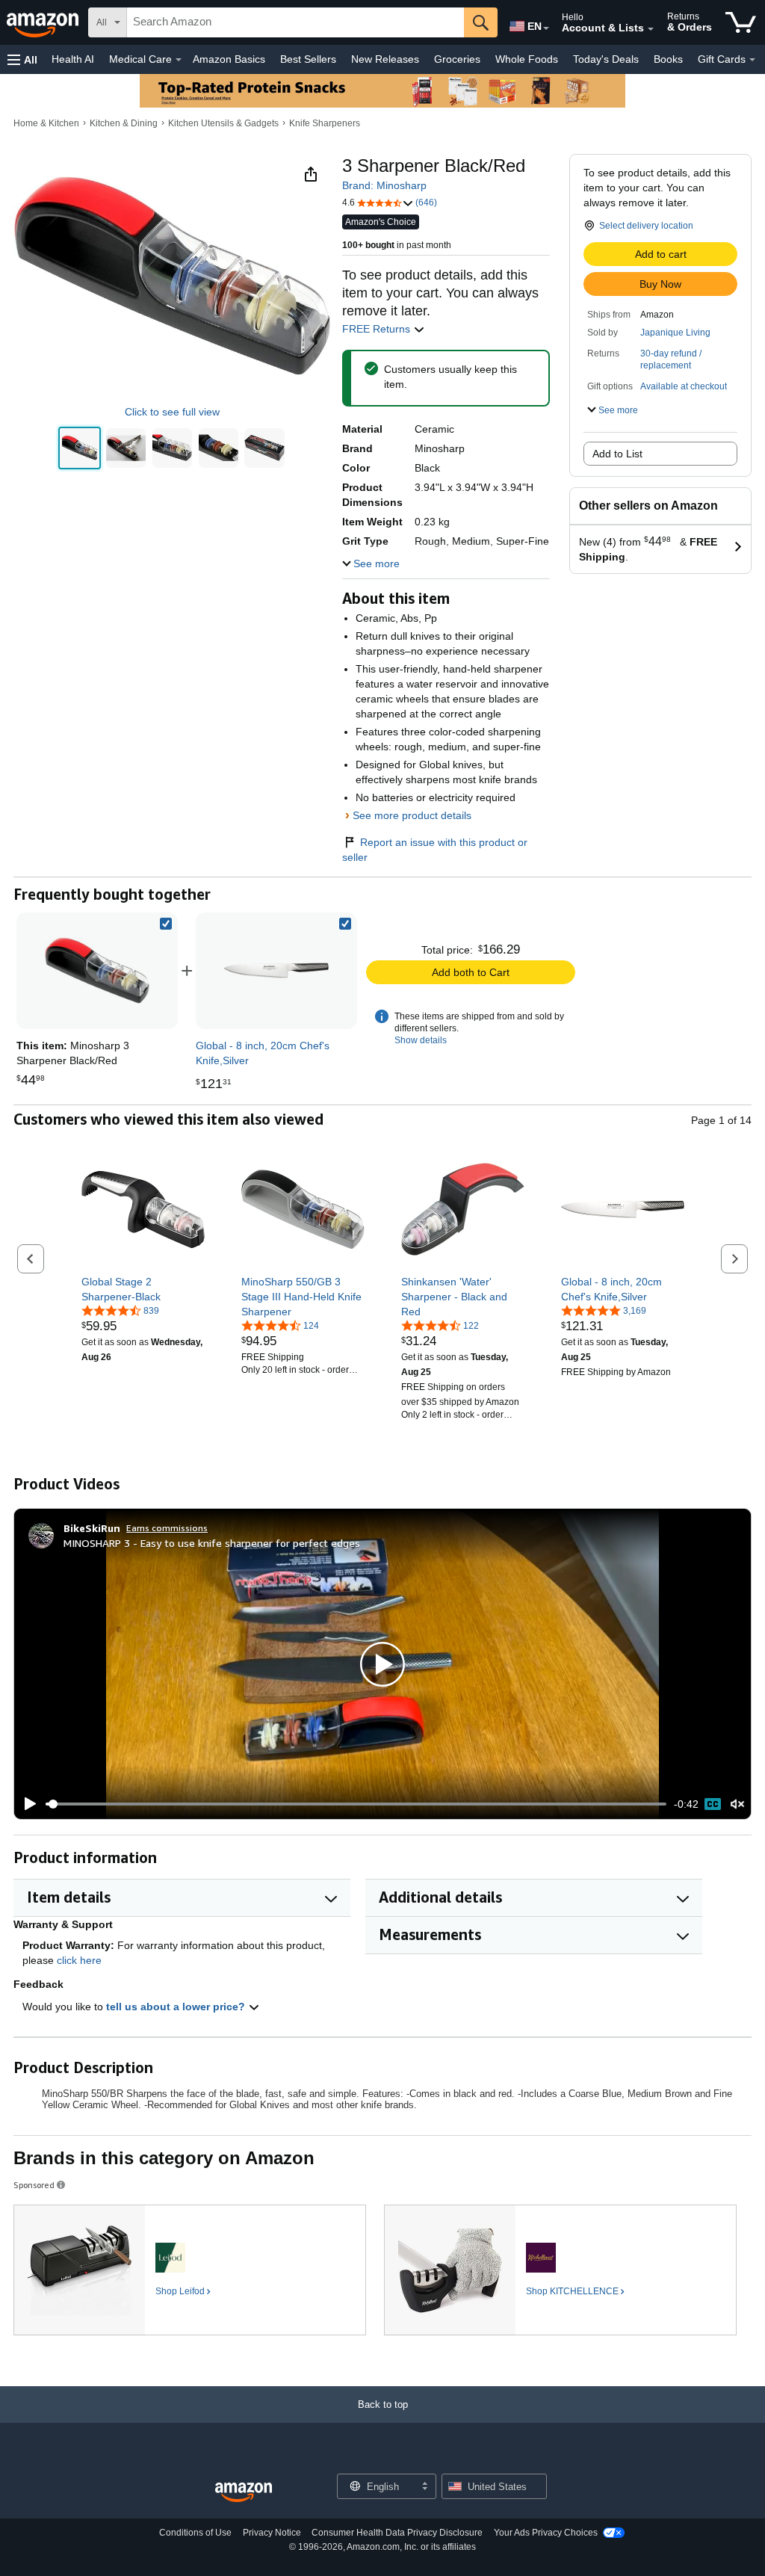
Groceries (457, 59)
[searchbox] (295, 22)
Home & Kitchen (46, 123)
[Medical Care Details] (179, 60)
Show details (421, 1040)
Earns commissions (167, 1528)
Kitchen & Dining (124, 123)
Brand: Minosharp (384, 185)
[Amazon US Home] (244, 2493)
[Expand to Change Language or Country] (546, 28)
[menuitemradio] (713, 1804)
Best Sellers (308, 59)
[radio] (80, 448)
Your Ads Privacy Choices (546, 2533)
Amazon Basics (229, 59)
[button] (22, 59)
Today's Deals (606, 59)
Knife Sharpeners (325, 123)
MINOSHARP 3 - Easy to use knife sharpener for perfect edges (212, 1543)
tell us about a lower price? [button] (177, 2007)
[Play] (26, 1804)
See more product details (412, 815)
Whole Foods (527, 59)
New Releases (385, 59)
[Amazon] (44, 22)
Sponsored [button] (34, 2185)
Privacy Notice (272, 2533)
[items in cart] (741, 22)
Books (668, 59)
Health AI (73, 59)
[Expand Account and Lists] (651, 29)
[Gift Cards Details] (752, 60)
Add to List (617, 454)
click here (79, 1960)
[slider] (356, 1804)
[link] (276, 971)
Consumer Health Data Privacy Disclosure (397, 2533)
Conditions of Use (195, 2533)
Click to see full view (172, 412)
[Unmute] (737, 1804)
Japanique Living (675, 333)
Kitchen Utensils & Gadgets (223, 123)
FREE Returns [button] (378, 329)
